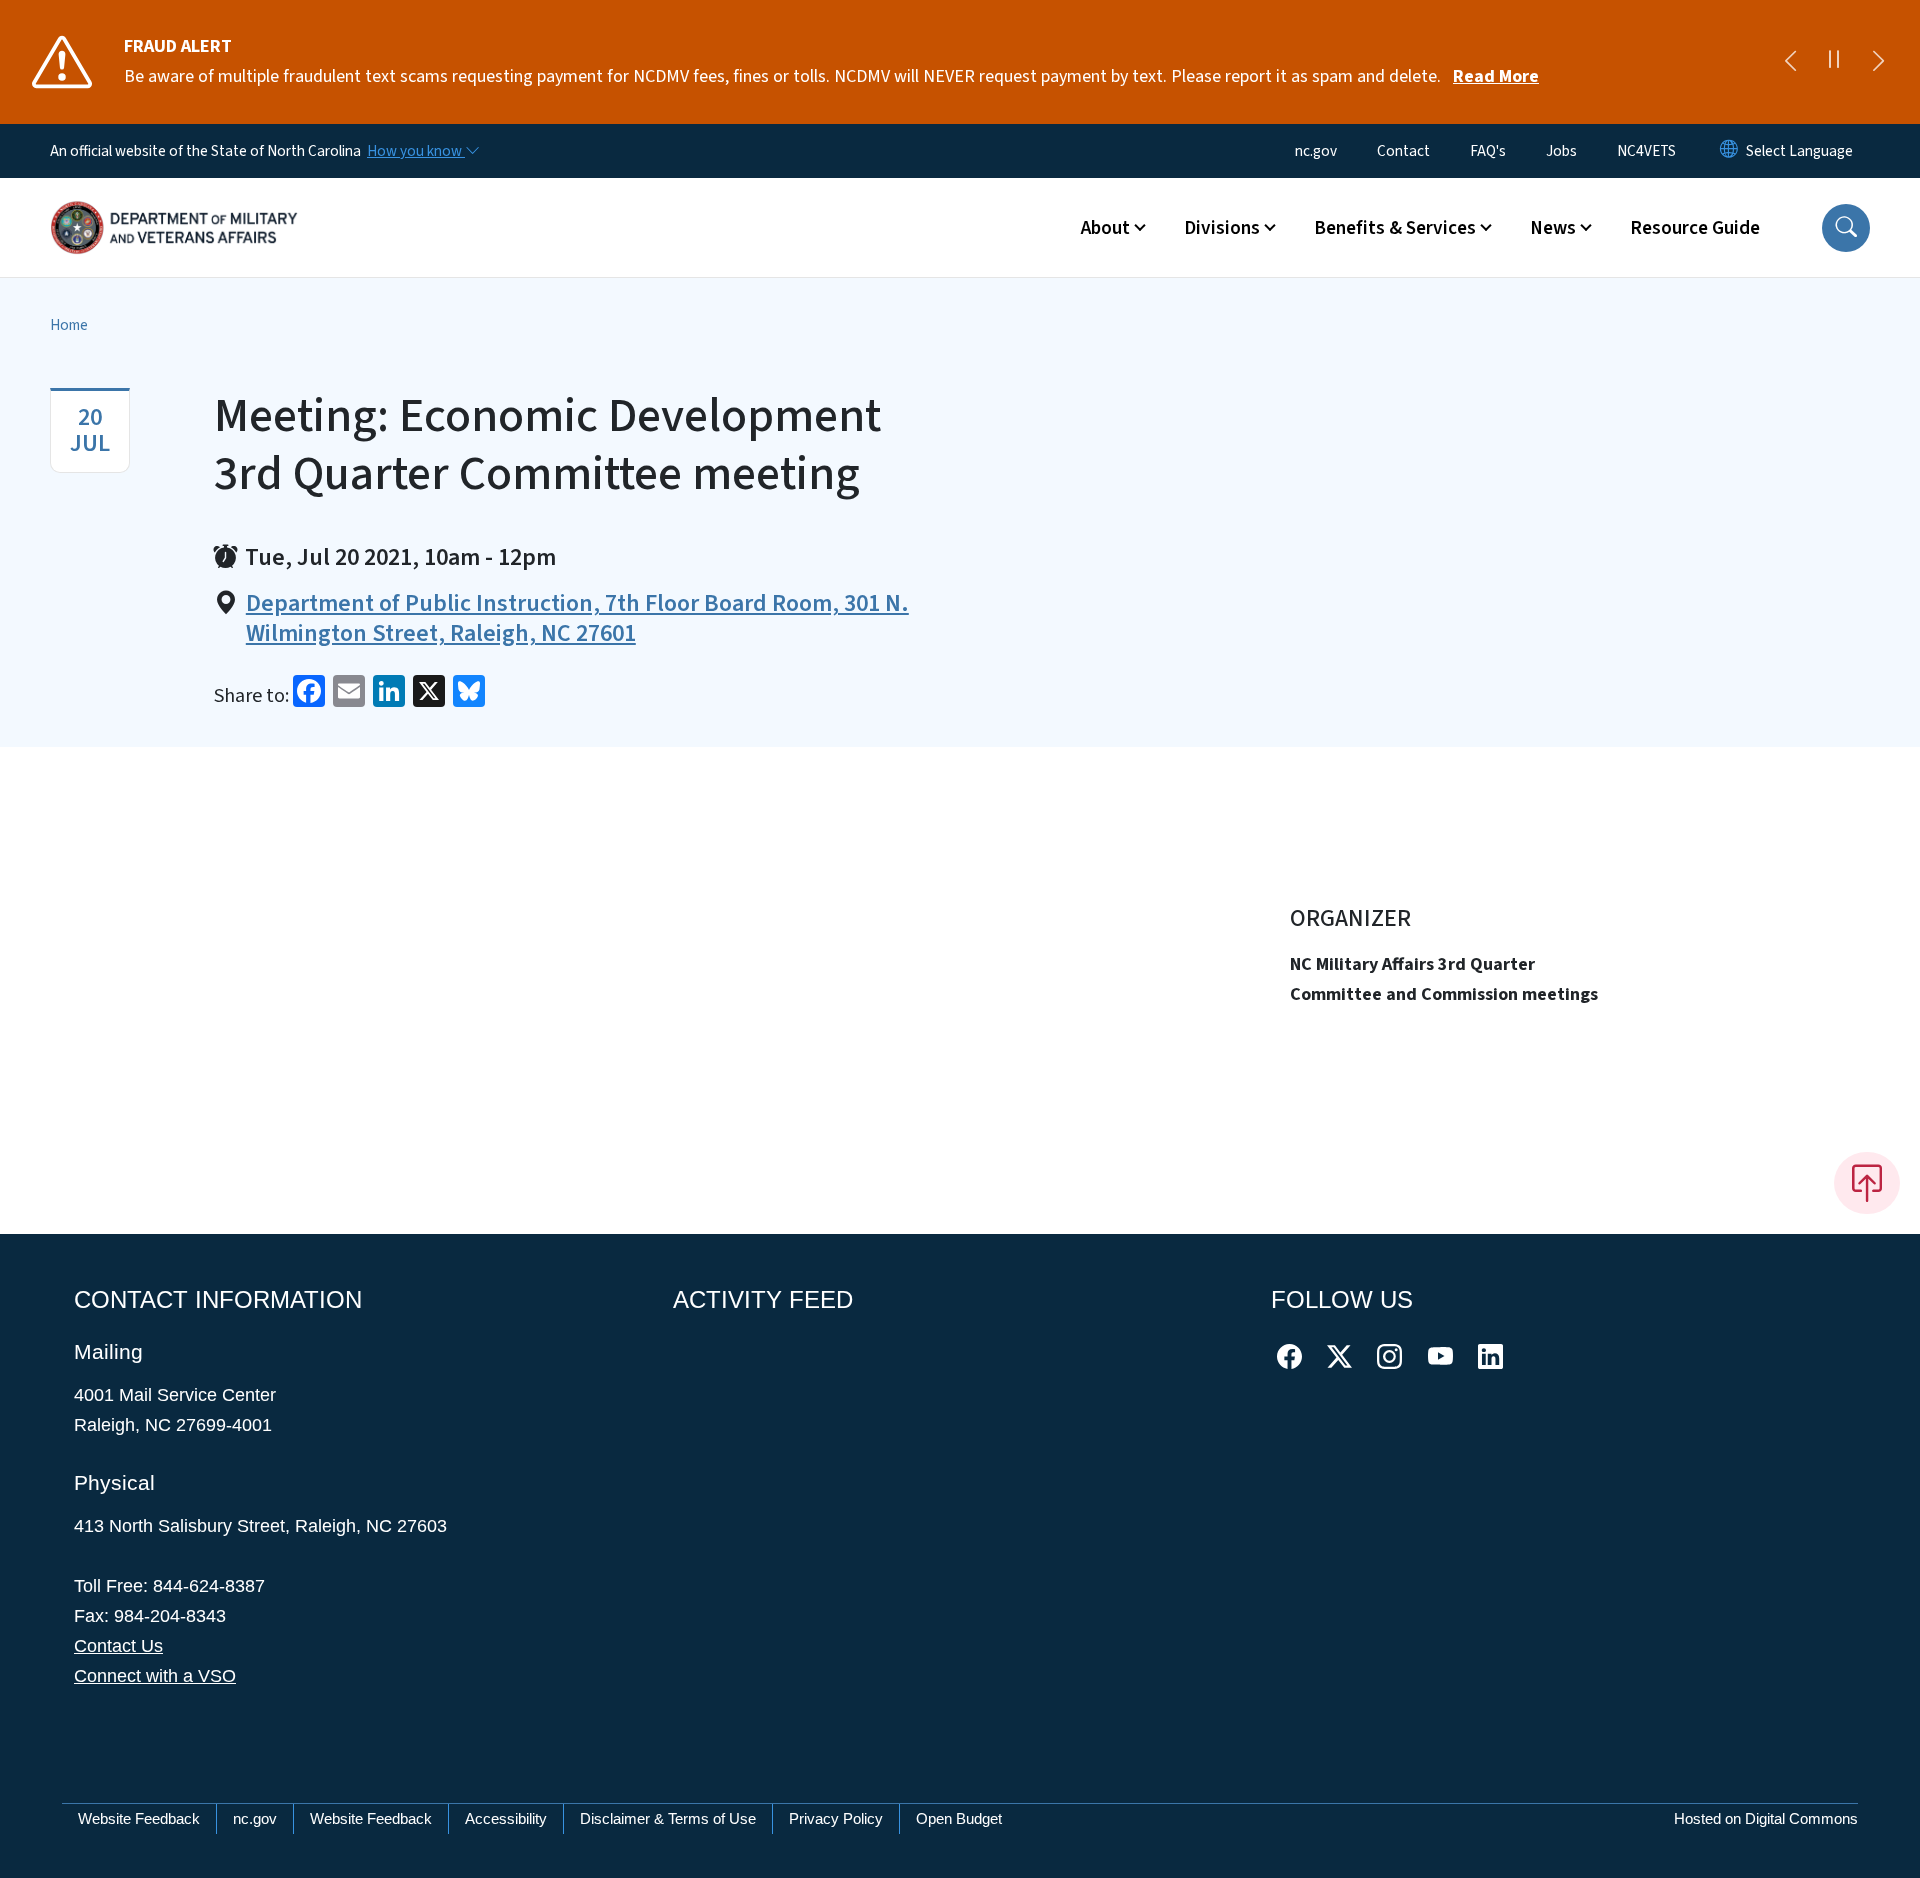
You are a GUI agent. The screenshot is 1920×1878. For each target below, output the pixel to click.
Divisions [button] (1222, 228)
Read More (1496, 76)
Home (69, 325)
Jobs (1561, 151)
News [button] (1553, 228)
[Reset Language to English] (1729, 151)
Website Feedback (139, 1818)
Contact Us (118, 1646)
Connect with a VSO (155, 1676)
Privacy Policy (836, 1818)
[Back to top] (1867, 1183)
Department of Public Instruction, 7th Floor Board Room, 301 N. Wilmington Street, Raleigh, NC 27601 (577, 619)
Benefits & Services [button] (1395, 228)
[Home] (175, 205)
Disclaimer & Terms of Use (668, 1818)
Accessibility (506, 1818)
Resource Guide (1695, 228)
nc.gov (1316, 151)
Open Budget (959, 1818)
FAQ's (1488, 151)
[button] (1846, 228)
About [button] (1105, 228)
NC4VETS (1646, 151)
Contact (1403, 151)
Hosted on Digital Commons (1766, 1818)
